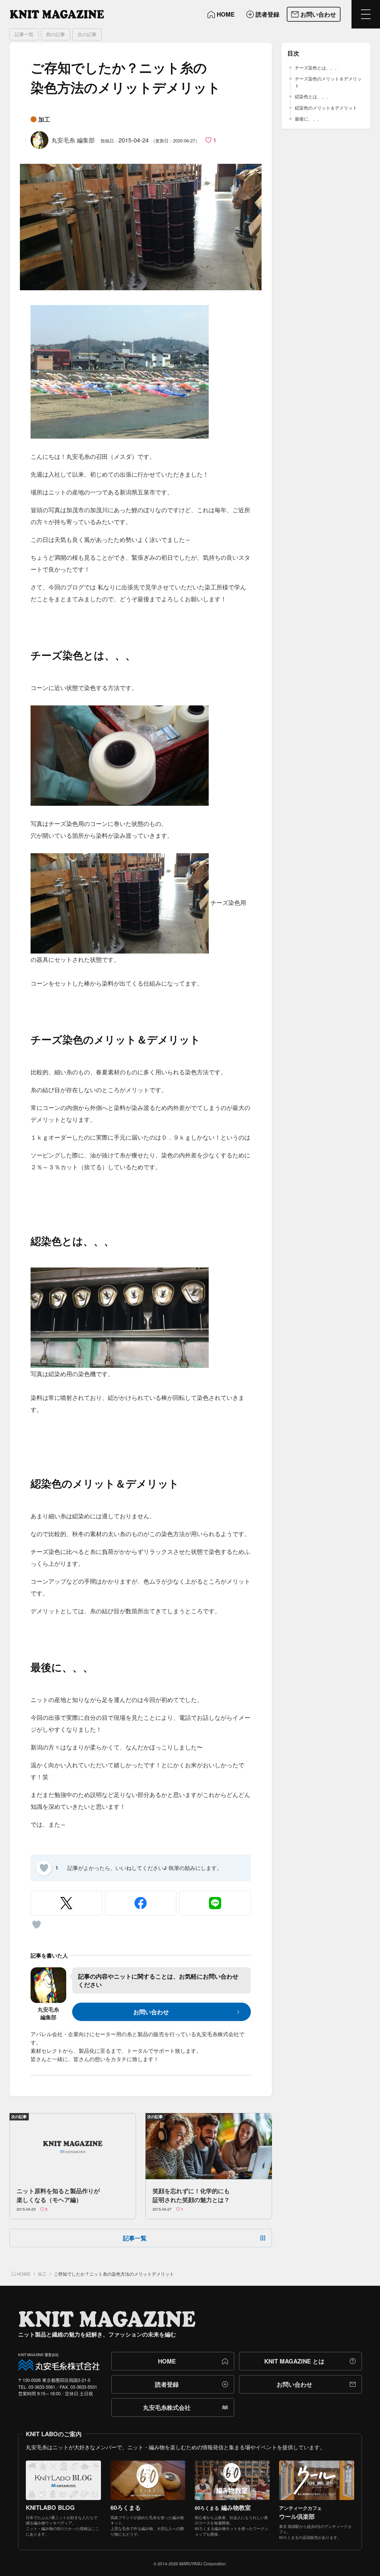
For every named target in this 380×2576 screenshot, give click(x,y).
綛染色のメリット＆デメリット (326, 108)
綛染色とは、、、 (313, 96)
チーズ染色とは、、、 (317, 68)
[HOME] (57, 14)
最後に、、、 (308, 119)
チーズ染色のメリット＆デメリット (328, 82)
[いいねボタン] (44, 1868)
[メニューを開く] (366, 14)
